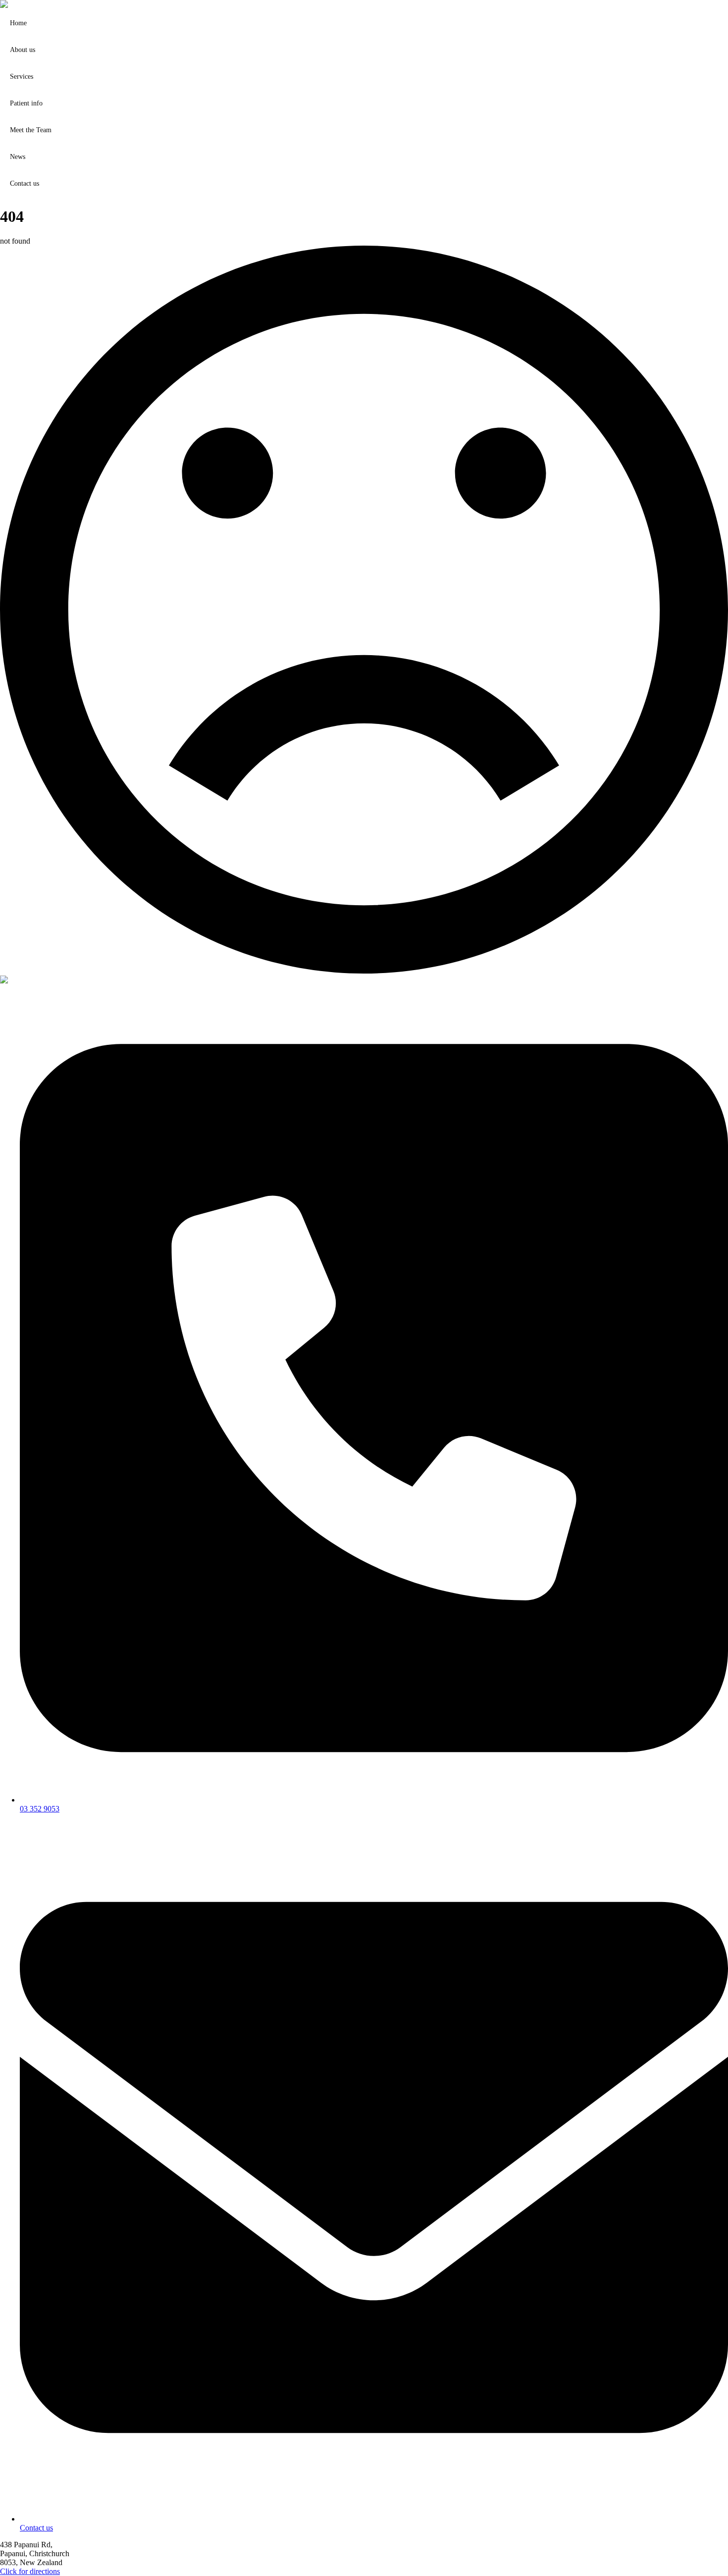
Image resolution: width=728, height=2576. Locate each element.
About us (23, 50)
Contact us (25, 183)
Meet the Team (31, 130)
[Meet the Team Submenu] (719, 130)
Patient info (26, 103)
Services (22, 77)
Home (18, 23)
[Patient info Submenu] (719, 103)
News (18, 157)
